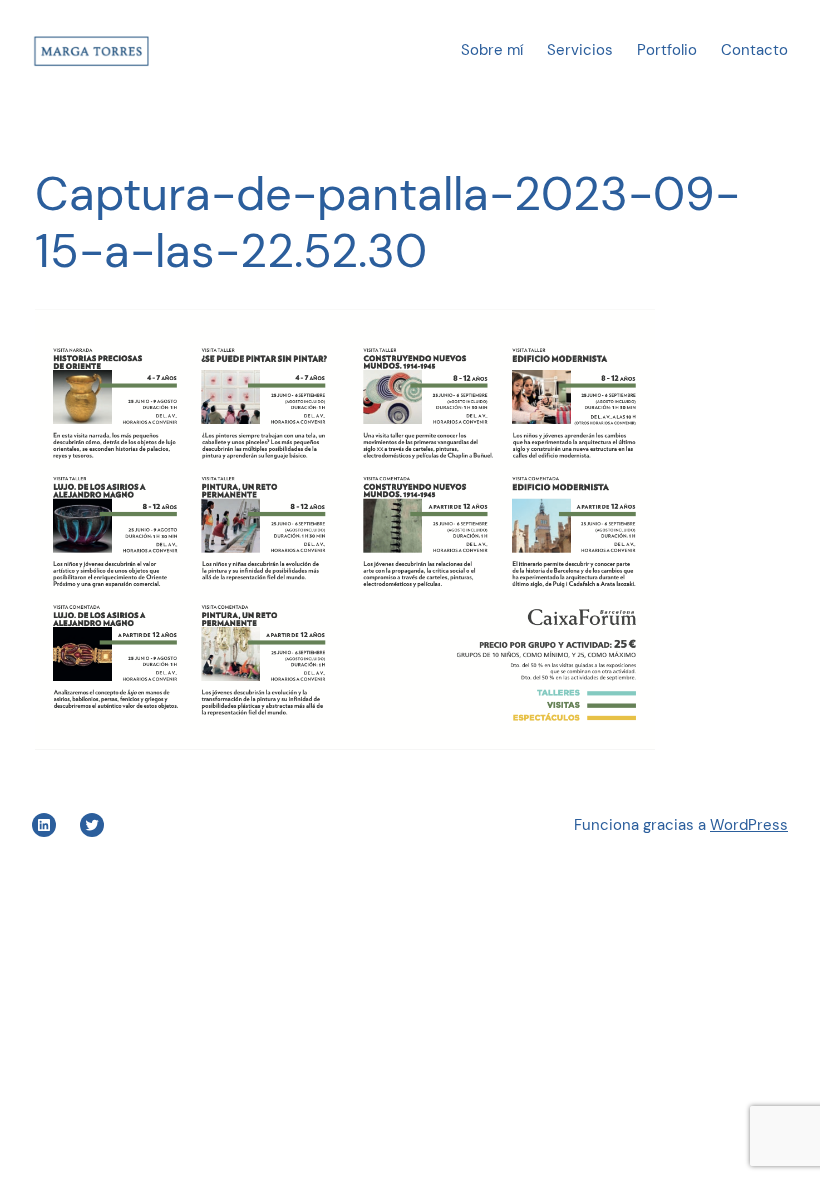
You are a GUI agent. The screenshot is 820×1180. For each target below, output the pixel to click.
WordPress (749, 825)
